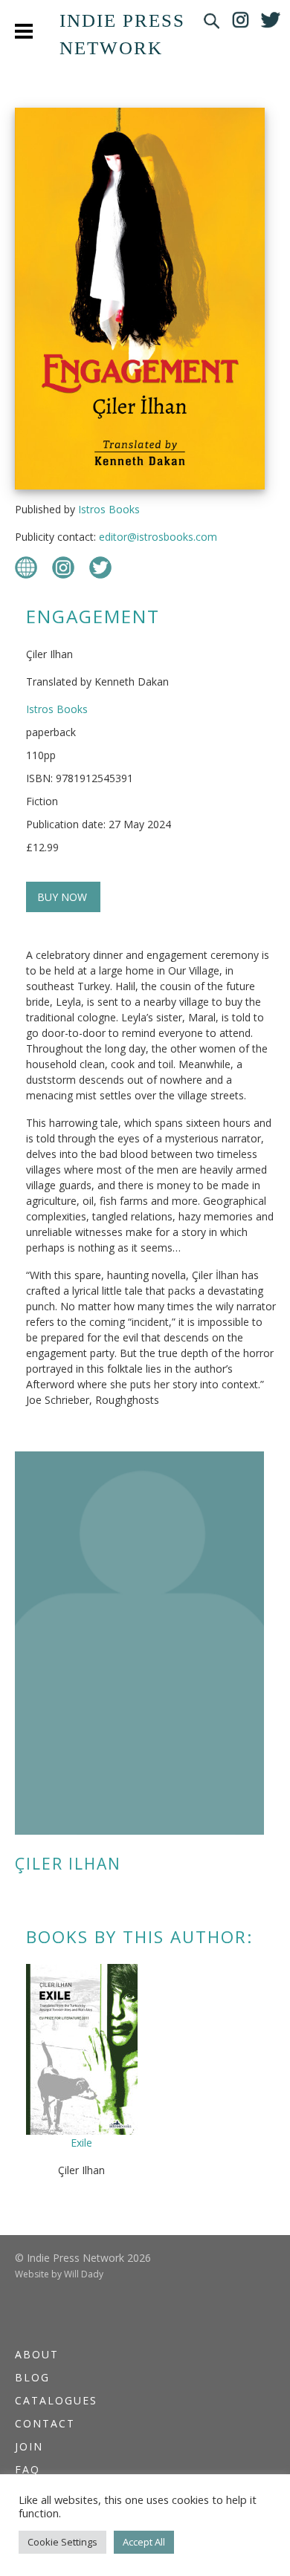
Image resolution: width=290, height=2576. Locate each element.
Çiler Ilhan (68, 1864)
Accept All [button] (144, 2542)
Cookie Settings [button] (62, 2542)
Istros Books (109, 509)
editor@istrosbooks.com (158, 537)
